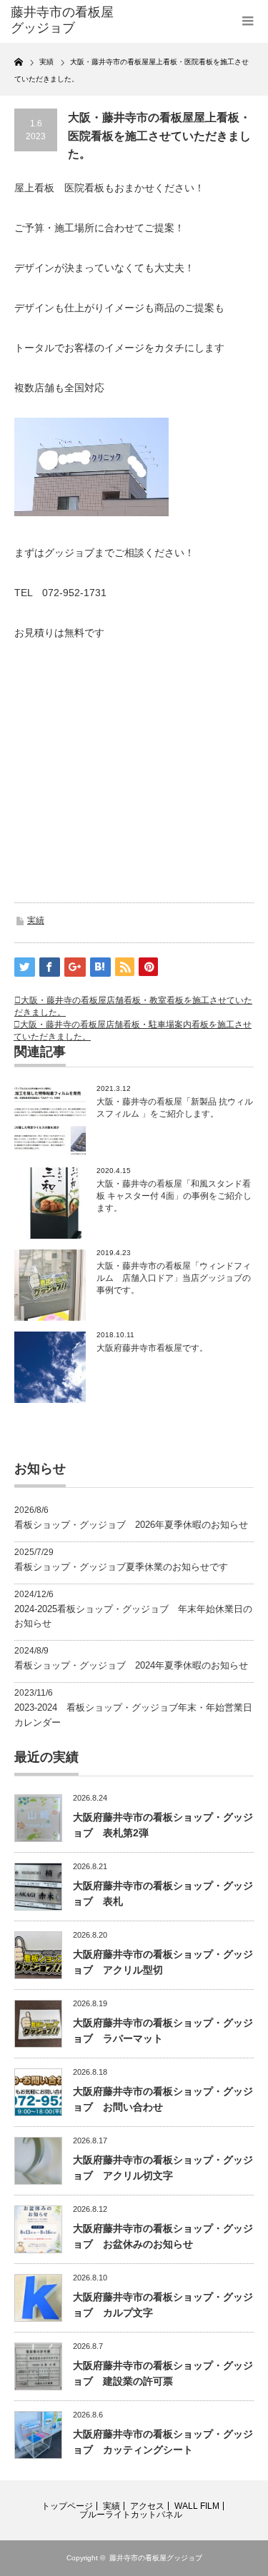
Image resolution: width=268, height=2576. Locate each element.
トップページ (67, 2506)
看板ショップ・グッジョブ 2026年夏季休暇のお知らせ (131, 1525)
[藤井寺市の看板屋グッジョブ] (64, 20)
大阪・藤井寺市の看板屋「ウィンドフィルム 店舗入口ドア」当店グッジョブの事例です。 (174, 1278)
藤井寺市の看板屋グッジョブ (156, 2558)
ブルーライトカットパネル (131, 2515)
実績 (36, 920)
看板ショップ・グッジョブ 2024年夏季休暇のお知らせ (131, 1665)
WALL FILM (197, 2506)
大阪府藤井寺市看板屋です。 (152, 1348)
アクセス (147, 2506)
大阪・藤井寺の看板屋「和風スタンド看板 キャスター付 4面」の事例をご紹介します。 (174, 1196)
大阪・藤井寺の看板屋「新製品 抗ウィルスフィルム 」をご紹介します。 (175, 1108)
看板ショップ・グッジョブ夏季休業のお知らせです (121, 1567)
